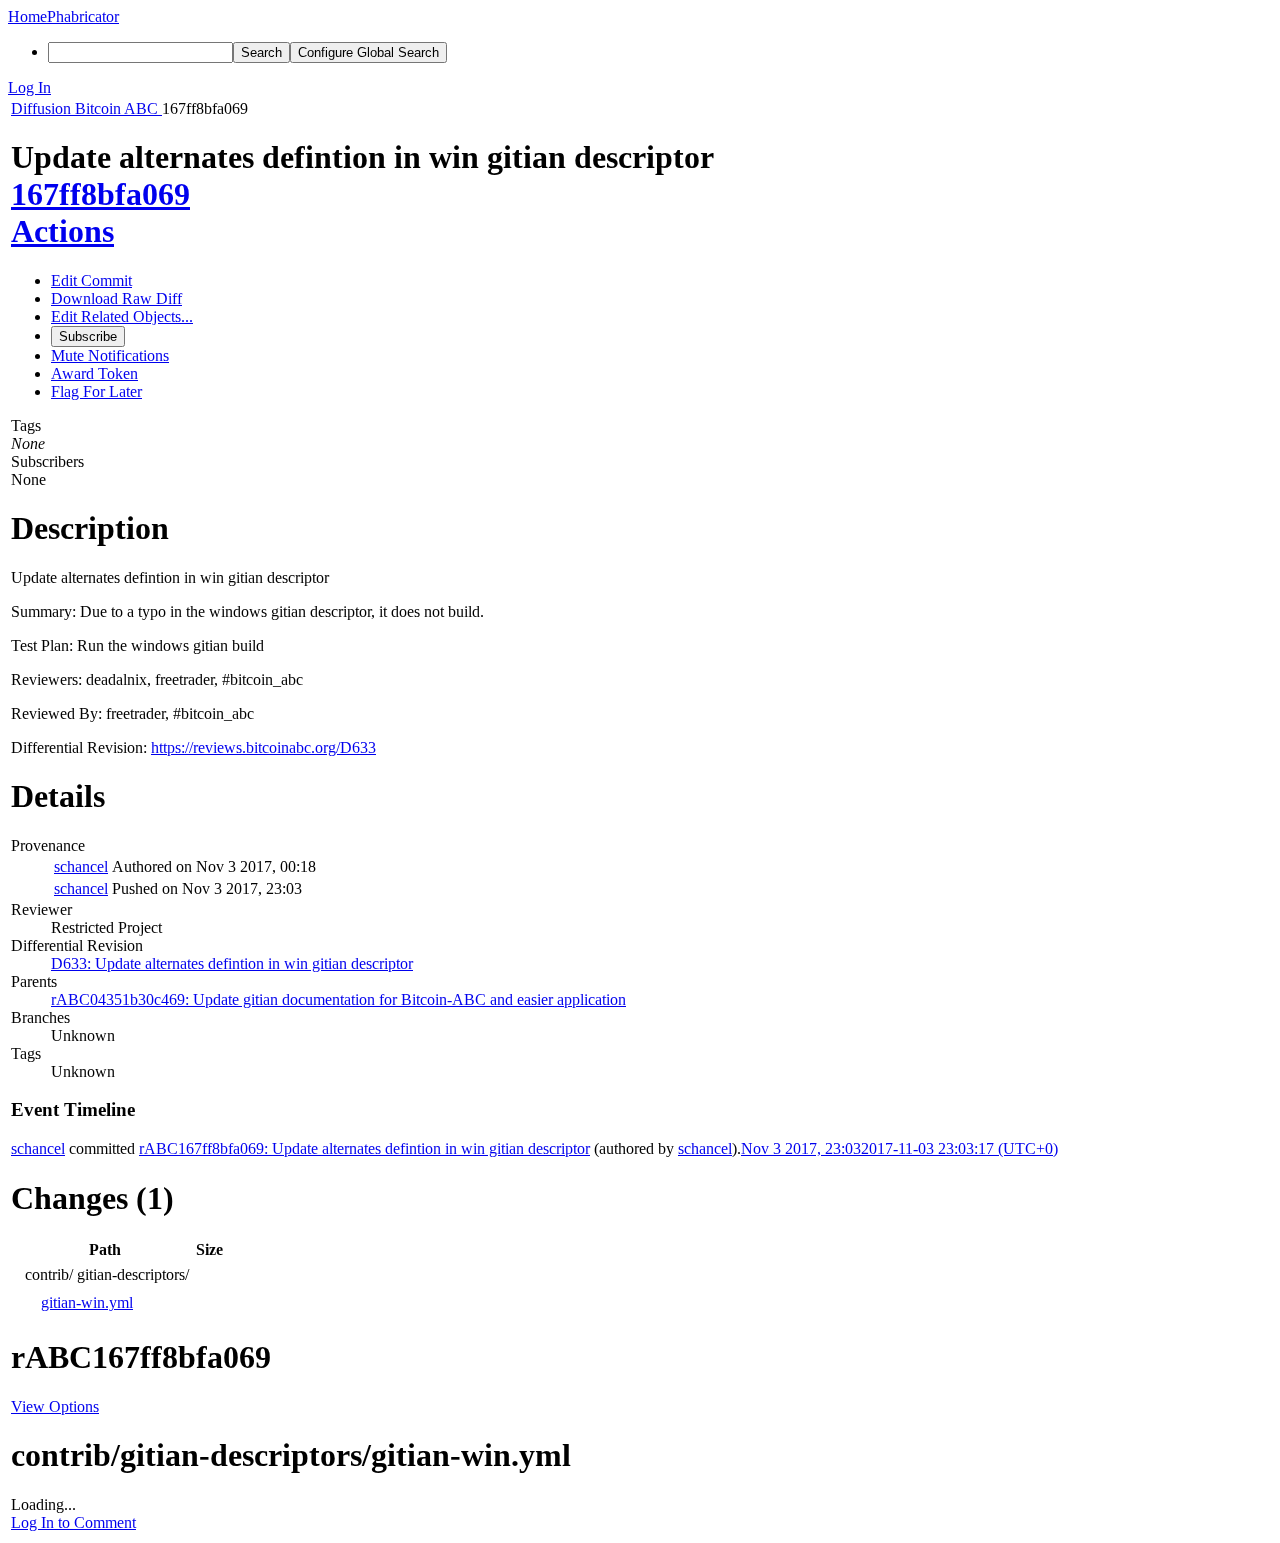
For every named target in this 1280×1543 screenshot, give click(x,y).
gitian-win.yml (87, 1302)
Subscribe (88, 336)
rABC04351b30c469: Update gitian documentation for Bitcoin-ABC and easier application (338, 999)
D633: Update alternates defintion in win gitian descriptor (232, 963)
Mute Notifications (110, 355)
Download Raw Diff (116, 298)
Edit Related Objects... (122, 316)
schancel (81, 866)
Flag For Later (96, 391)
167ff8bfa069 (100, 194)
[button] (640, 88)
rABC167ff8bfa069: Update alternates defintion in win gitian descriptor (364, 1148)
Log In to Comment (73, 1522)
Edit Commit (91, 280)
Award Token (94, 373)
